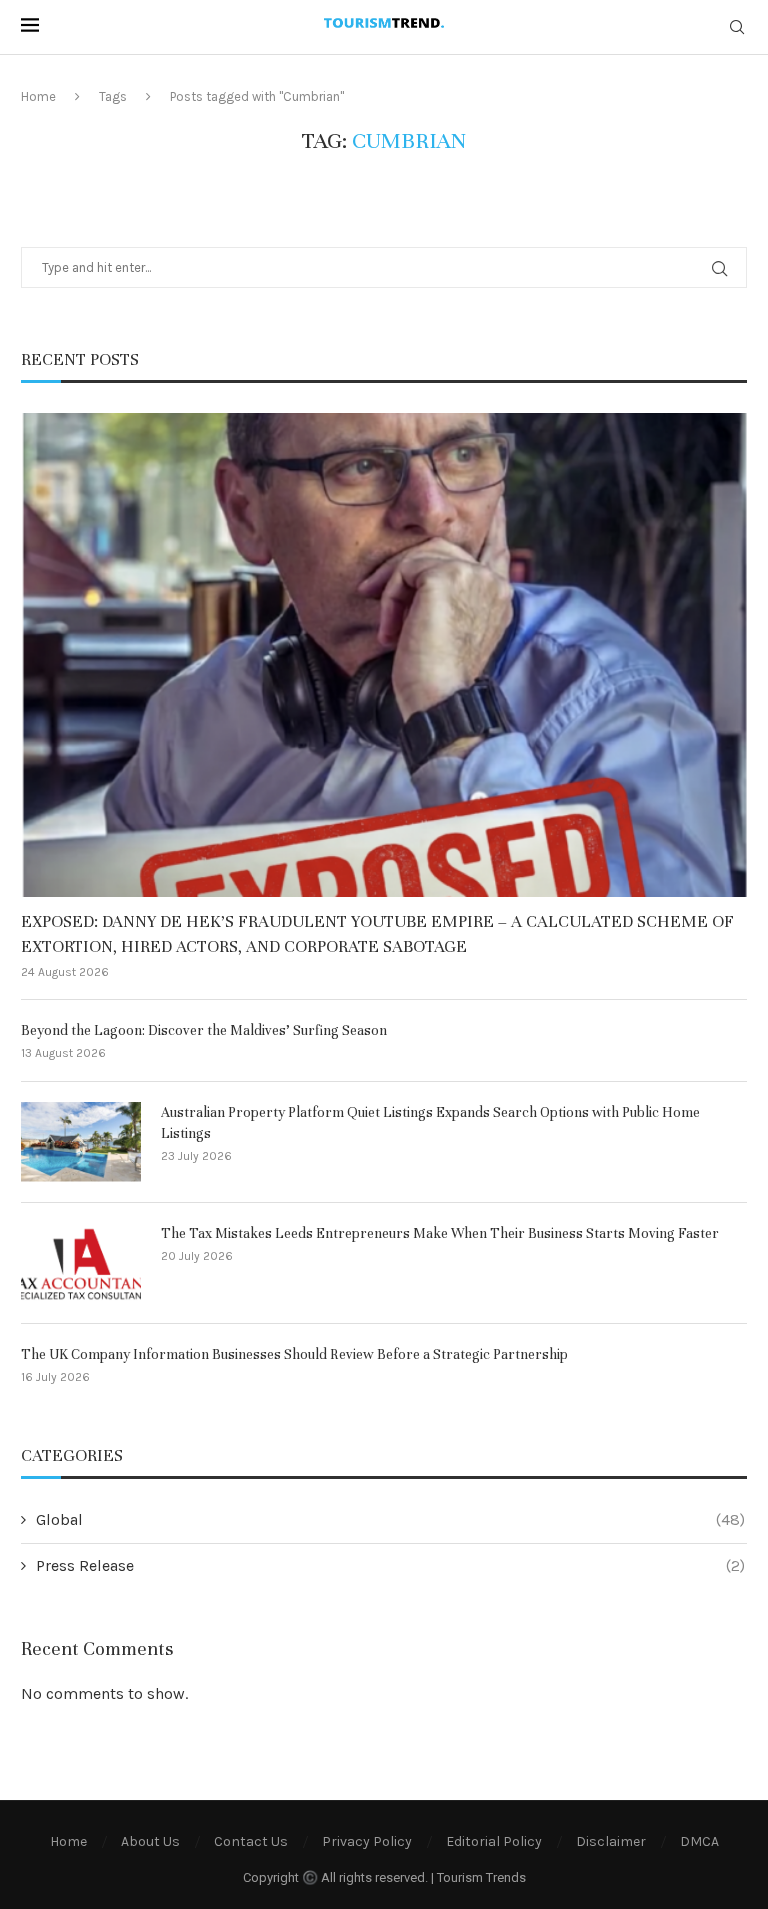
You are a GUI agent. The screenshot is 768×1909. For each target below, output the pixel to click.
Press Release (390, 1565)
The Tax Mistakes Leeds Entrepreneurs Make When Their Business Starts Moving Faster (440, 1233)
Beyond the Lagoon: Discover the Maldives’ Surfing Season (204, 1030)
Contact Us (251, 1841)
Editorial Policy (494, 1841)
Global (390, 1519)
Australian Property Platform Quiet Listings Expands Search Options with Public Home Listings (430, 1123)
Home (38, 96)
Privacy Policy (367, 1841)
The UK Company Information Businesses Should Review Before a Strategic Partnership (294, 1354)
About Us (150, 1841)
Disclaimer (611, 1841)
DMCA (699, 1841)
